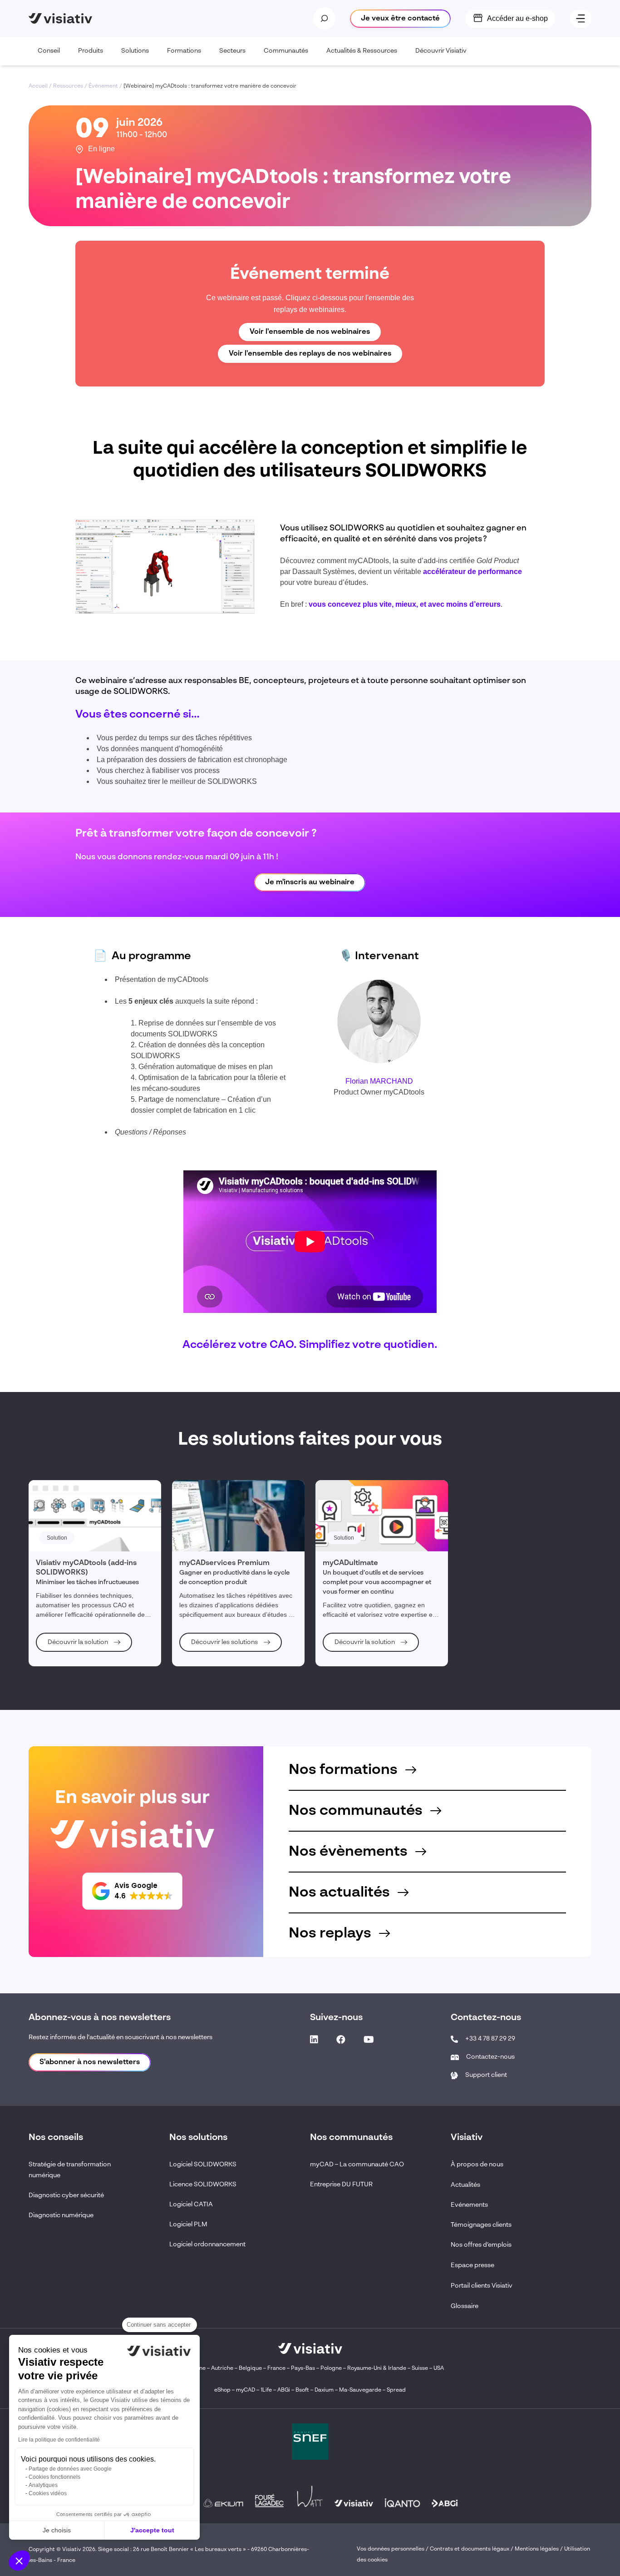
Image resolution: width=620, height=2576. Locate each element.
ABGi (284, 2390)
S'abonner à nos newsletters (90, 2062)
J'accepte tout (152, 2530)
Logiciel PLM (188, 2224)
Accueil (38, 86)
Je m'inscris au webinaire (310, 882)
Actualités (465, 2185)
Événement (103, 86)
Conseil (49, 51)
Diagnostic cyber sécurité (66, 2195)
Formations (184, 51)
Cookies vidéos (48, 2493)
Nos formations (345, 1770)
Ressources (68, 86)
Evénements (469, 2205)
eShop (222, 2390)
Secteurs (232, 51)
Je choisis (57, 2530)
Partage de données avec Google (70, 2469)
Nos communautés (357, 1811)
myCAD (246, 2390)
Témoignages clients (481, 2225)
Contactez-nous (490, 2057)
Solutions (135, 51)
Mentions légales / (539, 2549)
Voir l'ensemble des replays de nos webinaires (310, 354)
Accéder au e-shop (517, 18)
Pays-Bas (303, 2368)
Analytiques (43, 2485)
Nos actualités (341, 1892)
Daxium (324, 2390)
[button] (19, 2561)
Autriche (222, 2368)
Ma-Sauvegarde (359, 2390)
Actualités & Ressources (362, 51)
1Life (266, 2390)
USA (439, 2368)
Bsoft (302, 2390)
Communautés (286, 51)
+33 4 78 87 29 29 (490, 2039)
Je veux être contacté (400, 19)
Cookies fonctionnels (54, 2477)
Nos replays (332, 1933)
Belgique (251, 2368)
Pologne (331, 2368)
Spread (396, 2390)
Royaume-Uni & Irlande (377, 2368)
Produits (91, 51)
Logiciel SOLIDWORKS (203, 2165)
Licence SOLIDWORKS (203, 2185)
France (276, 2368)
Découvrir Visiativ (441, 51)
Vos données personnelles (391, 2549)
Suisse (420, 2368)
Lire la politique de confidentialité (59, 2440)
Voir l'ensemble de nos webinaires (310, 332)
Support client (486, 2075)
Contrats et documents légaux (470, 2549)
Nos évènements (350, 1852)
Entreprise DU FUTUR (341, 2185)
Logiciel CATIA (191, 2204)
